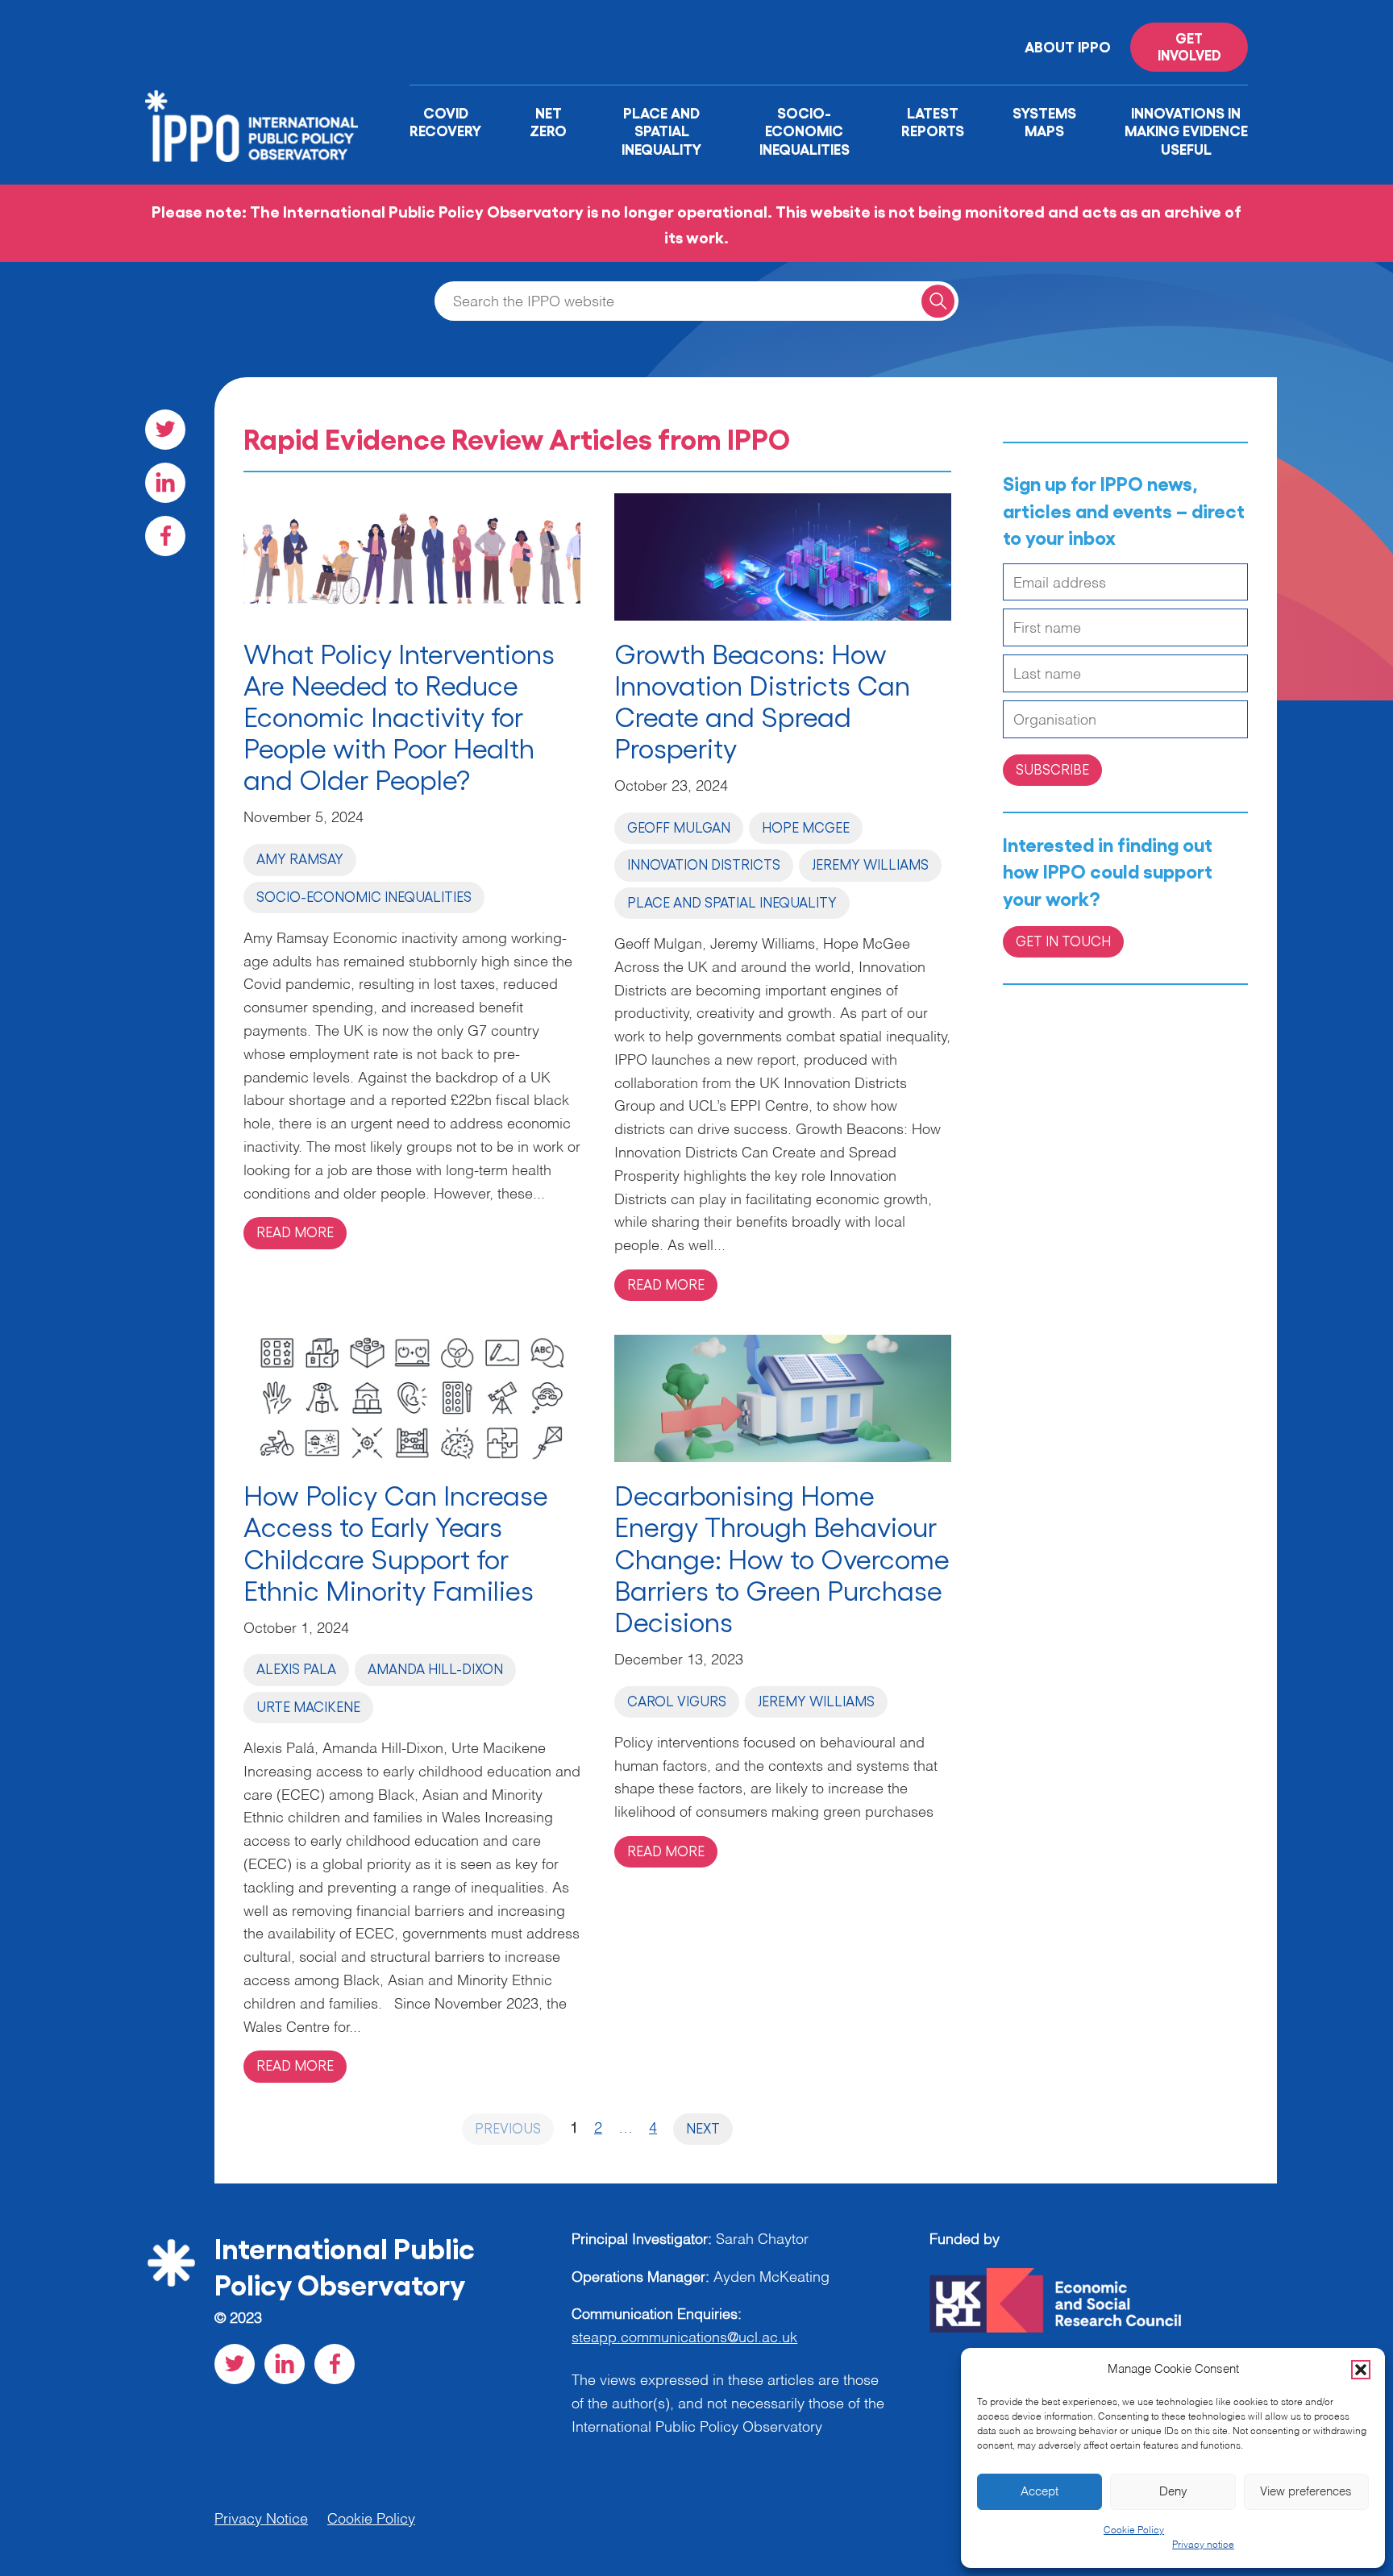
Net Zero (548, 121)
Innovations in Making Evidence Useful (1186, 130)
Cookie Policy (1134, 2531)
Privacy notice (1203, 2545)
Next (703, 2128)
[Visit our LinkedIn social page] (165, 483)
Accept (1040, 2492)
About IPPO (1068, 46)
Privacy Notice (261, 2520)
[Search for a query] (938, 301)
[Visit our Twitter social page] (165, 430)
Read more (295, 1232)
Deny (1173, 2492)
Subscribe (1052, 769)
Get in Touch (1063, 941)
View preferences (1306, 2492)
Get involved (1189, 46)
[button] (1361, 2370)
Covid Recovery (445, 121)
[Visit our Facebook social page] (165, 536)
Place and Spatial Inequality (661, 130)
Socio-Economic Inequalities (805, 130)
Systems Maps (1044, 121)
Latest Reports (933, 121)
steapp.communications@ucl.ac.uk (684, 2338)
